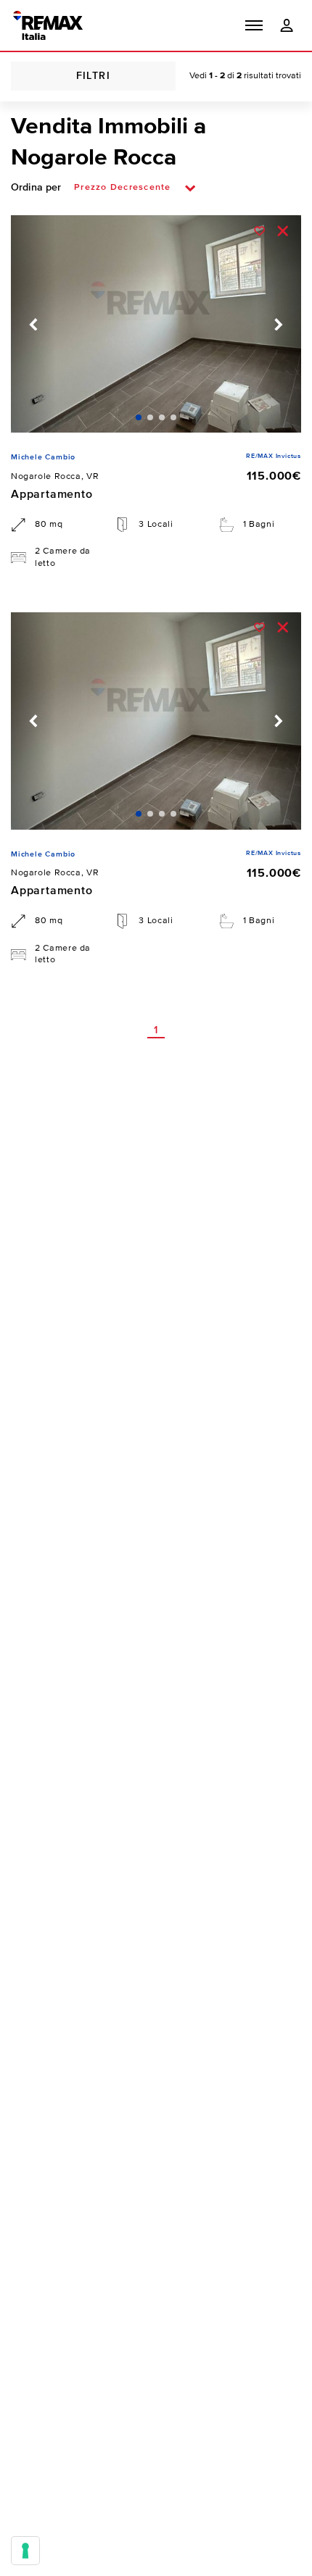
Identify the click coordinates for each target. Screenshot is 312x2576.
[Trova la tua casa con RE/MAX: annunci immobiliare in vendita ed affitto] (48, 25)
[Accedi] (287, 26)
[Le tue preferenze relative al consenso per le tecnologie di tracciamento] (25, 2551)
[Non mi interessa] (282, 230)
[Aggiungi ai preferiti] (260, 230)
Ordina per (36, 188)
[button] (254, 25)
